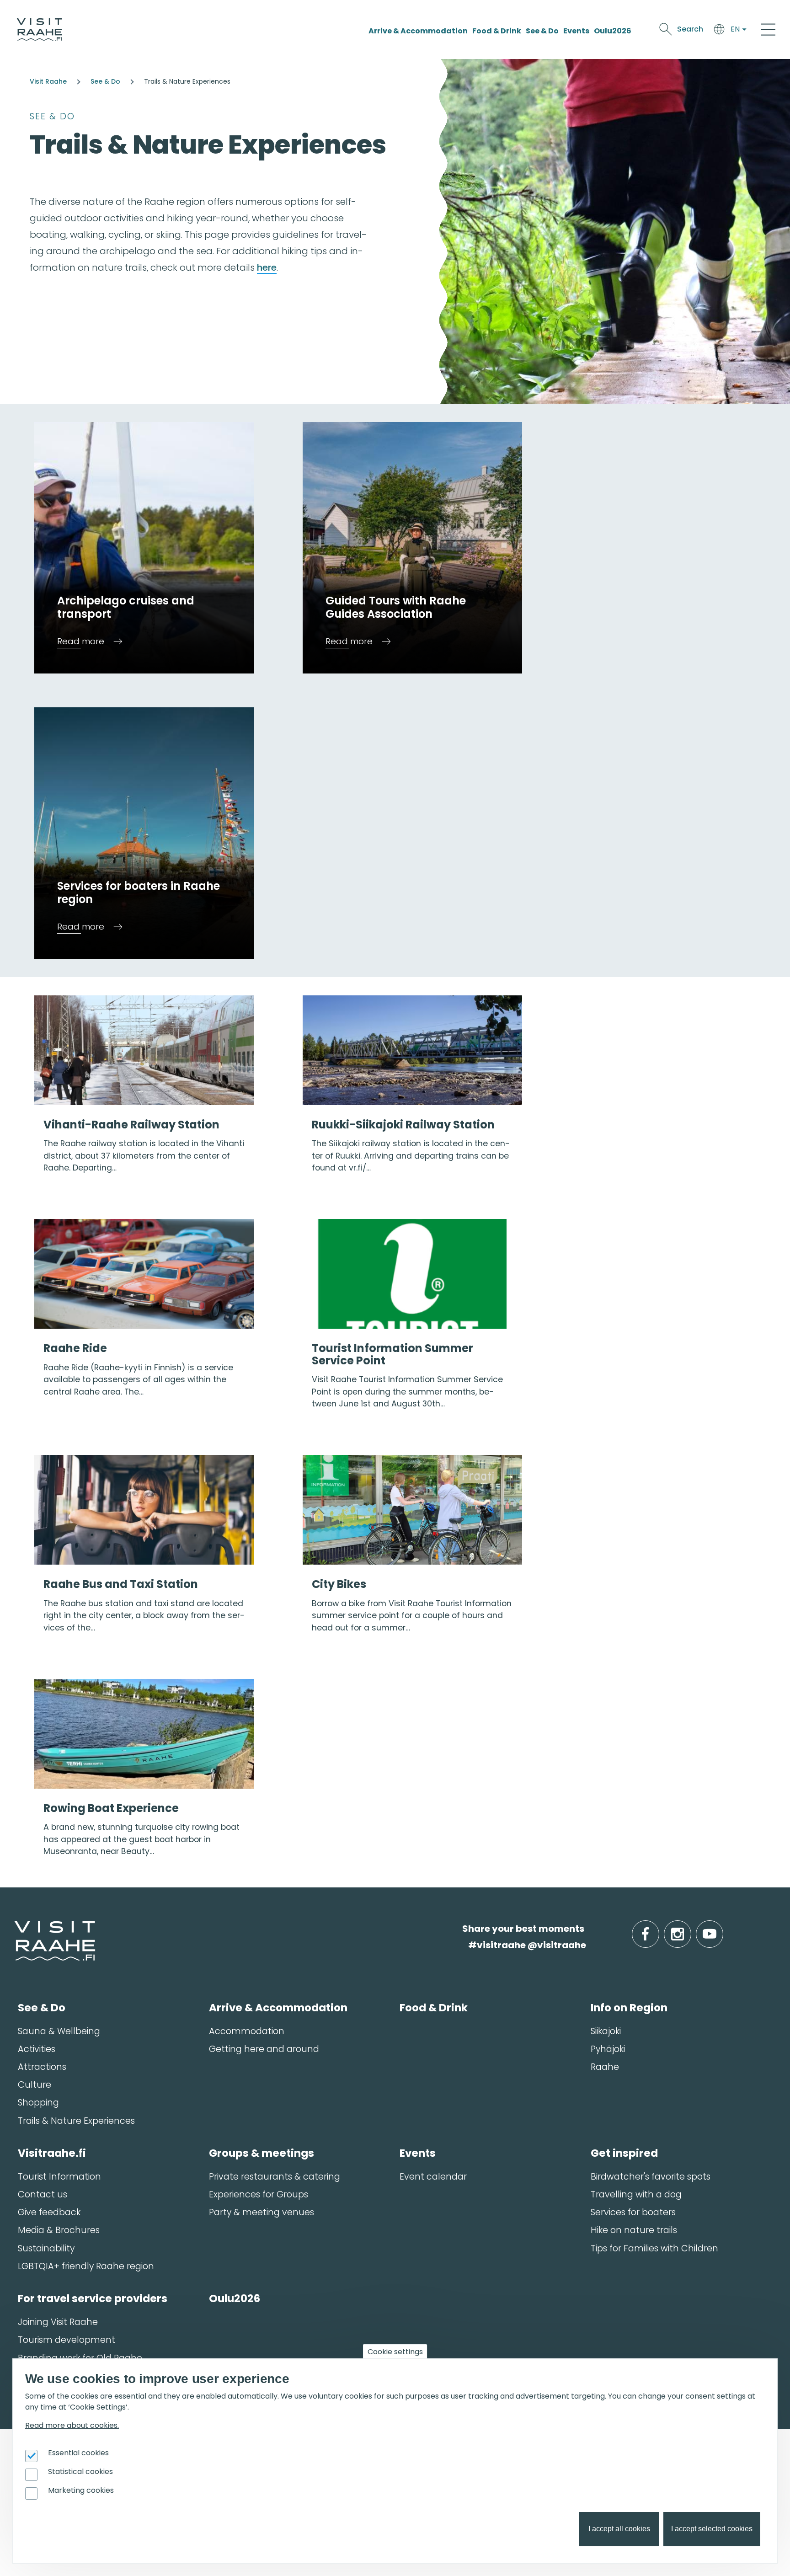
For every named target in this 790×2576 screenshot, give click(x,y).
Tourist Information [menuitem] (59, 2177)
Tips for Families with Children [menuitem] (654, 2248)
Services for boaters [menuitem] (633, 2212)
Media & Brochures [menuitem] (59, 2230)
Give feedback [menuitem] (49, 2212)
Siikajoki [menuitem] (606, 2031)
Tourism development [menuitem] (67, 2340)
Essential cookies (78, 2453)
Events (576, 31)
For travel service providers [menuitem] (93, 2298)
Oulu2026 (613, 31)
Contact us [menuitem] (43, 2194)
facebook (657, 1929)
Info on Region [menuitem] (629, 2008)
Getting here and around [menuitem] (264, 2049)
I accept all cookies (619, 2529)
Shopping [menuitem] (38, 2103)
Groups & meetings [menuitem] (262, 2153)
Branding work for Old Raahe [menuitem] (80, 2358)
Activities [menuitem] (37, 2049)
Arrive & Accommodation (418, 31)
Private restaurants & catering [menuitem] (275, 2177)
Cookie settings (395, 2352)
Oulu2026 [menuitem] (235, 2298)
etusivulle (15, 1928)
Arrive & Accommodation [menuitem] (278, 2008)
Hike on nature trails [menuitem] (634, 2230)
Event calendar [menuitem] (433, 2177)
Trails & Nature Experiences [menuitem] (76, 2121)
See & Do (542, 31)
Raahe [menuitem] (605, 2067)
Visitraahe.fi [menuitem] (52, 2153)
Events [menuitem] (418, 2153)
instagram (689, 1929)
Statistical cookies (80, 2472)
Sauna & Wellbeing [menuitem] (59, 2031)
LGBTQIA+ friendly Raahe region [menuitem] (86, 2266)
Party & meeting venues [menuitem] (262, 2212)
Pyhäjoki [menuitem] (608, 2049)
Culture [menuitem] (35, 2085)
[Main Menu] (768, 29)
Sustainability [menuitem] (46, 2248)
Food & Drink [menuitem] (434, 2008)
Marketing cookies (81, 2490)
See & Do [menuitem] (42, 2008)
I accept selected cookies (712, 2529)
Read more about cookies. (72, 2425)
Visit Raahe (48, 81)
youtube (721, 1929)
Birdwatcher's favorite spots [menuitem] (651, 2177)
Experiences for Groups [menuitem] (259, 2194)
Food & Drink (497, 31)
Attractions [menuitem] (42, 2067)
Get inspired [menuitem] (624, 2153)
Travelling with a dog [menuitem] (636, 2194)
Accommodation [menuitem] (247, 2031)
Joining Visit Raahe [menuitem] (58, 2322)
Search (690, 29)
